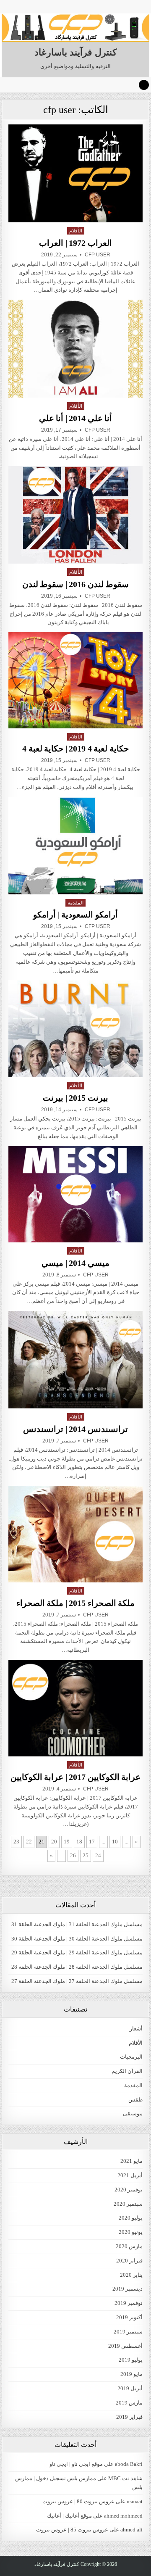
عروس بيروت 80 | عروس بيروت (78, 2501)
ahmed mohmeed (123, 2516)
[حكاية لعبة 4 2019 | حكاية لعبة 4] (76, 680)
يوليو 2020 (131, 2218)
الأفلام (76, 231)
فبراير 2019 (129, 2417)
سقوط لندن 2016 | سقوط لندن (76, 584)
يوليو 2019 (131, 2360)
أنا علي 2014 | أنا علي (76, 418)
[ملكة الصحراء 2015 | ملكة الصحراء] (76, 1534)
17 (92, 1842)
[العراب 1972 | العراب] (76, 173)
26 (73, 1855)
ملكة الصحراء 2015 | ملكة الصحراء (76, 1603)
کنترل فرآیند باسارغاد (75, 52)
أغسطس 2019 (125, 2346)
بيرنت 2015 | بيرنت (75, 1098)
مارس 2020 (129, 2246)
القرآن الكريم (127, 2071)
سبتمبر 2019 (128, 2332)
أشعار (136, 2029)
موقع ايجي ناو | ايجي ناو (76, 2464)
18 (79, 1842)
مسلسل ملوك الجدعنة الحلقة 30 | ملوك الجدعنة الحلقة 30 (77, 1939)
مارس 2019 (129, 2403)
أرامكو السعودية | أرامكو (75, 915)
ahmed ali (131, 2530)
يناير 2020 (131, 2275)
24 (98, 1855)
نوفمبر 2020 (129, 2190)
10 (115, 1842)
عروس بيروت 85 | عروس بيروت (72, 2530)
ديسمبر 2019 (128, 2289)
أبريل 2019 (130, 2388)
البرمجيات (131, 2057)
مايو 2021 (131, 2161)
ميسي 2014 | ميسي (75, 1263)
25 (86, 1855)
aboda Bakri (129, 2464)
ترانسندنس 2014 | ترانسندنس (75, 1429)
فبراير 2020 (129, 2261)
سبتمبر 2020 (128, 2204)
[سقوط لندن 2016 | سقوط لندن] (76, 515)
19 (67, 1842)
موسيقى (133, 2113)
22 (29, 1842)
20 (54, 1842)
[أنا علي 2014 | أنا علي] (76, 349)
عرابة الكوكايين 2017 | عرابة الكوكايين (76, 1777)
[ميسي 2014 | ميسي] (76, 1194)
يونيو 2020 (131, 2232)
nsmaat (135, 2501)
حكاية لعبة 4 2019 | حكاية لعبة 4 (75, 749)
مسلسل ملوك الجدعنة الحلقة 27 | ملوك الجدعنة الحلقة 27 (77, 1981)
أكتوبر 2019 (129, 2317)
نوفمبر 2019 (129, 2303)
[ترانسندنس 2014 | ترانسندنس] (76, 1360)
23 (16, 1842)
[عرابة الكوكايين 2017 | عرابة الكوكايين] (76, 1708)
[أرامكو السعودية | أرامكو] (76, 846)
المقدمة (75, 903)
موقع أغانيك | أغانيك (69, 2516)
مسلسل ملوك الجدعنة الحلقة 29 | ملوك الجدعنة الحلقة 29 (77, 1952)
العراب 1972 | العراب (75, 243)
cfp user (98, 255)
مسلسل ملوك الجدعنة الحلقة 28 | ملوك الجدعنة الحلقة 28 (77, 1967)
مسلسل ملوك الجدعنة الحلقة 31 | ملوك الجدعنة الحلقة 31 (77, 1924)
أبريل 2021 (130, 2175)
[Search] (144, 85)
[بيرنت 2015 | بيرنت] (76, 1029)
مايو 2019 (131, 2374)
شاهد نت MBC (125, 2478)
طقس (135, 2100)
